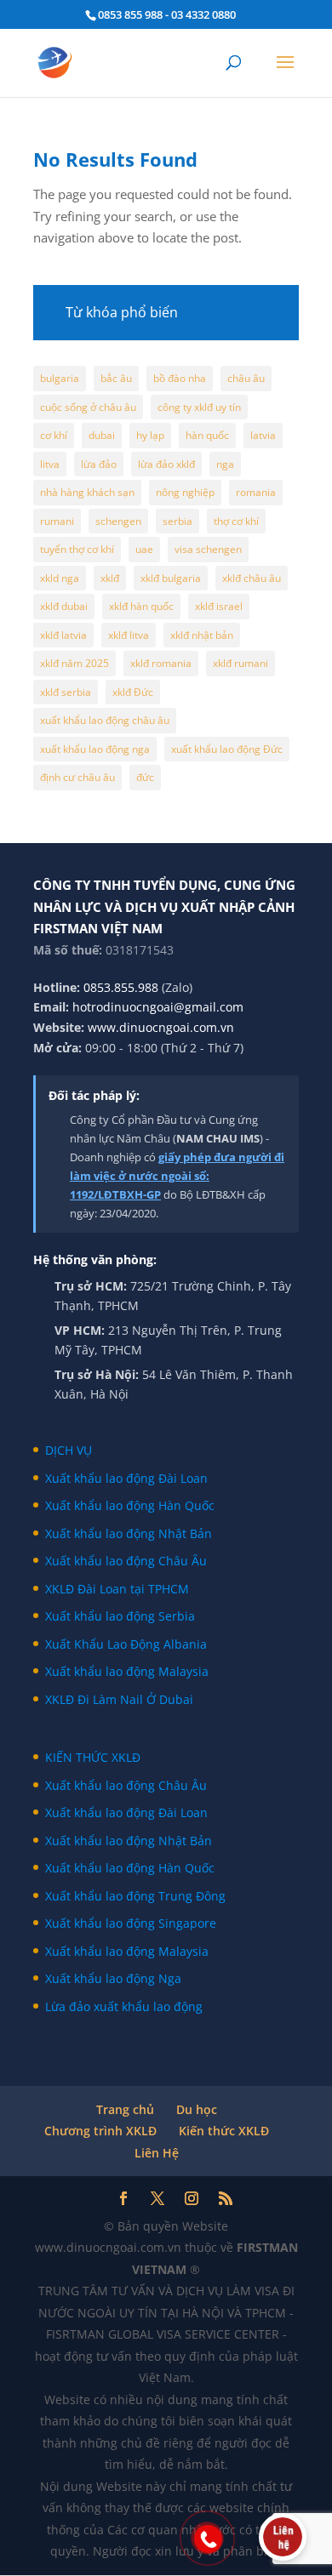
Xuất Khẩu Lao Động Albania (126, 1644)
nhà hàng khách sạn (87, 492)
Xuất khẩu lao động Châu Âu (126, 1561)
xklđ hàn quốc (141, 606)
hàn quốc (207, 435)
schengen (118, 521)
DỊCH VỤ (69, 1450)
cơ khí (54, 435)
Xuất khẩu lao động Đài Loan (126, 1478)
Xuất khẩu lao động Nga (113, 1978)
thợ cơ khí (236, 521)
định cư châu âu (77, 777)
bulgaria (60, 378)
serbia (177, 521)
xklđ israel (219, 606)
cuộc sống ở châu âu (88, 407)
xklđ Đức (133, 692)
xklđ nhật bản (202, 635)
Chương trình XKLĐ (100, 2131)
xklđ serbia (66, 692)
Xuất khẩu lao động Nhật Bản (129, 1533)
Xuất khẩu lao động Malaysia (127, 1671)
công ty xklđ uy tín (199, 407)
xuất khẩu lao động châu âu (105, 720)
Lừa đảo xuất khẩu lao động (124, 2006)
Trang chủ (125, 2109)
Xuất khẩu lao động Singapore (131, 1923)
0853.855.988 (121, 987)
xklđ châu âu (252, 578)
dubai (102, 435)
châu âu (246, 378)
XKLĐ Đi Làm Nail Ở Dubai (119, 1699)
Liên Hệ (157, 2153)
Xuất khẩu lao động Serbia (120, 1616)
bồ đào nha (180, 378)
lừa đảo (99, 464)
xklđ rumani (240, 663)
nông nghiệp (185, 492)
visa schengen (208, 549)
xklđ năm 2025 (74, 663)
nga (225, 464)
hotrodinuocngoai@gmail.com (158, 1007)
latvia (263, 435)
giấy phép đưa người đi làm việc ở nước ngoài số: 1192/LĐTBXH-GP (177, 1176)
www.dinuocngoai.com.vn (161, 1027)
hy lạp (150, 435)
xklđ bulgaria (171, 578)
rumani (57, 521)
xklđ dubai (64, 606)
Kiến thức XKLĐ (224, 2131)
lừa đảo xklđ (166, 464)
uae (144, 549)
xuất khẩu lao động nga (95, 749)
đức (145, 777)
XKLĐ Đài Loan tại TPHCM (117, 1589)
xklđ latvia (63, 635)
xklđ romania (161, 663)
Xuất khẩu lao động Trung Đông (135, 1896)
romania (256, 492)
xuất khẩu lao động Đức (227, 749)
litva (50, 464)
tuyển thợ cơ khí (77, 549)
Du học (197, 2109)
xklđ (110, 578)
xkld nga (60, 578)
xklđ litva (129, 635)
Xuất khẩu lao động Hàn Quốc (130, 1505)
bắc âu (116, 378)
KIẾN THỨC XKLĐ (93, 1757)
